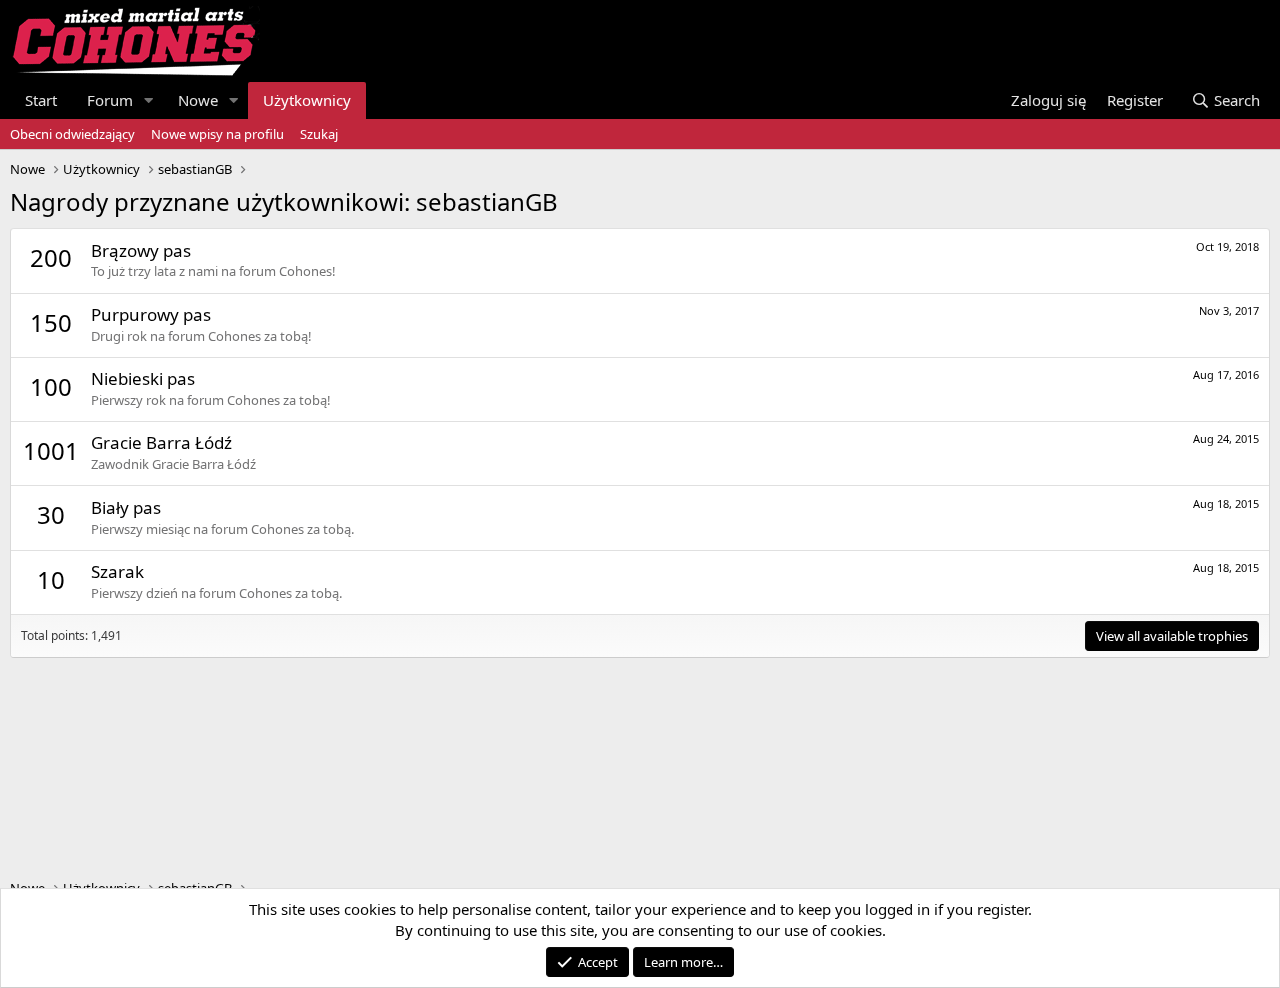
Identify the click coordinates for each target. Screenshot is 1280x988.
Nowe (198, 100)
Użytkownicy (307, 100)
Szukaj (319, 134)
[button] (149, 100)
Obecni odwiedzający (72, 134)
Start (41, 100)
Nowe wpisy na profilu (217, 134)
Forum (110, 100)
